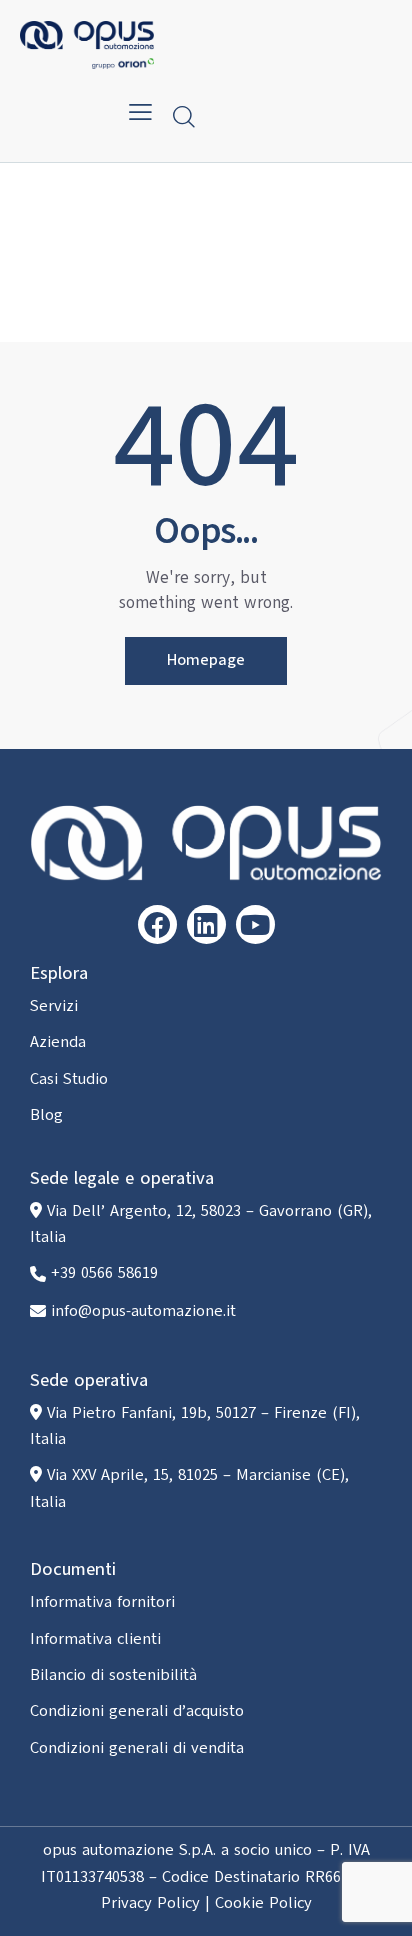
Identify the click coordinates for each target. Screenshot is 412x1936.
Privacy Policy (150, 1903)
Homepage (206, 660)
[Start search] (184, 116)
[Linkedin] (206, 924)
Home (153, 269)
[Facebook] (157, 924)
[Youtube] (255, 924)
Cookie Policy (263, 1903)
